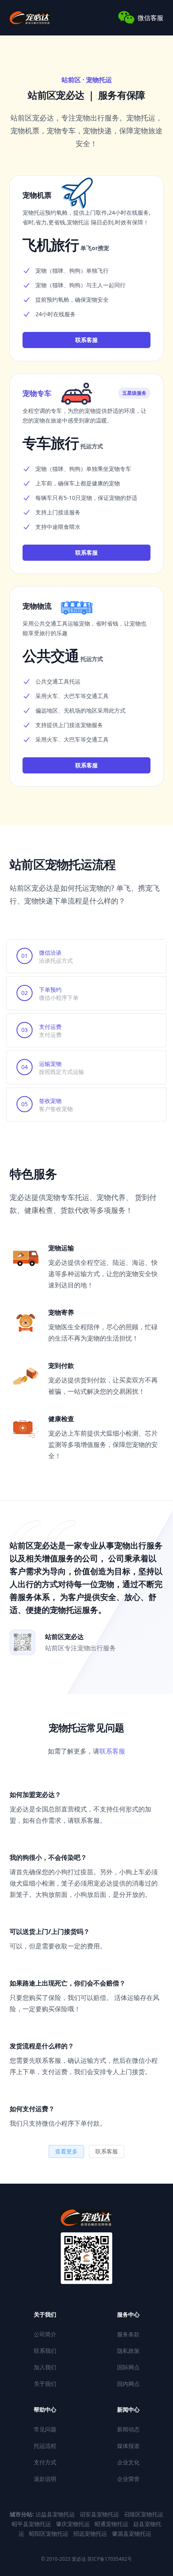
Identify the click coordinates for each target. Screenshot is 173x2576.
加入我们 (45, 2367)
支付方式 (45, 2462)
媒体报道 (128, 2446)
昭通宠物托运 (112, 2524)
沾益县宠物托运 (56, 2514)
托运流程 (45, 2446)
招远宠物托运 (91, 2534)
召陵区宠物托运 (144, 2514)
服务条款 (128, 2334)
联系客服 (86, 340)
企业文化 (128, 2462)
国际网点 (128, 2367)
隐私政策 (128, 2351)
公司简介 (45, 2334)
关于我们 (45, 2384)
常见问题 (45, 2429)
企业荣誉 (128, 2479)
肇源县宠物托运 (132, 2534)
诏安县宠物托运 (100, 2514)
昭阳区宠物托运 (49, 2534)
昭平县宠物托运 (32, 2524)
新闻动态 (128, 2429)
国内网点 (128, 2384)
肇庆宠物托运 (74, 2524)
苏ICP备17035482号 (109, 2559)
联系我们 (45, 2351)
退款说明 (45, 2479)
